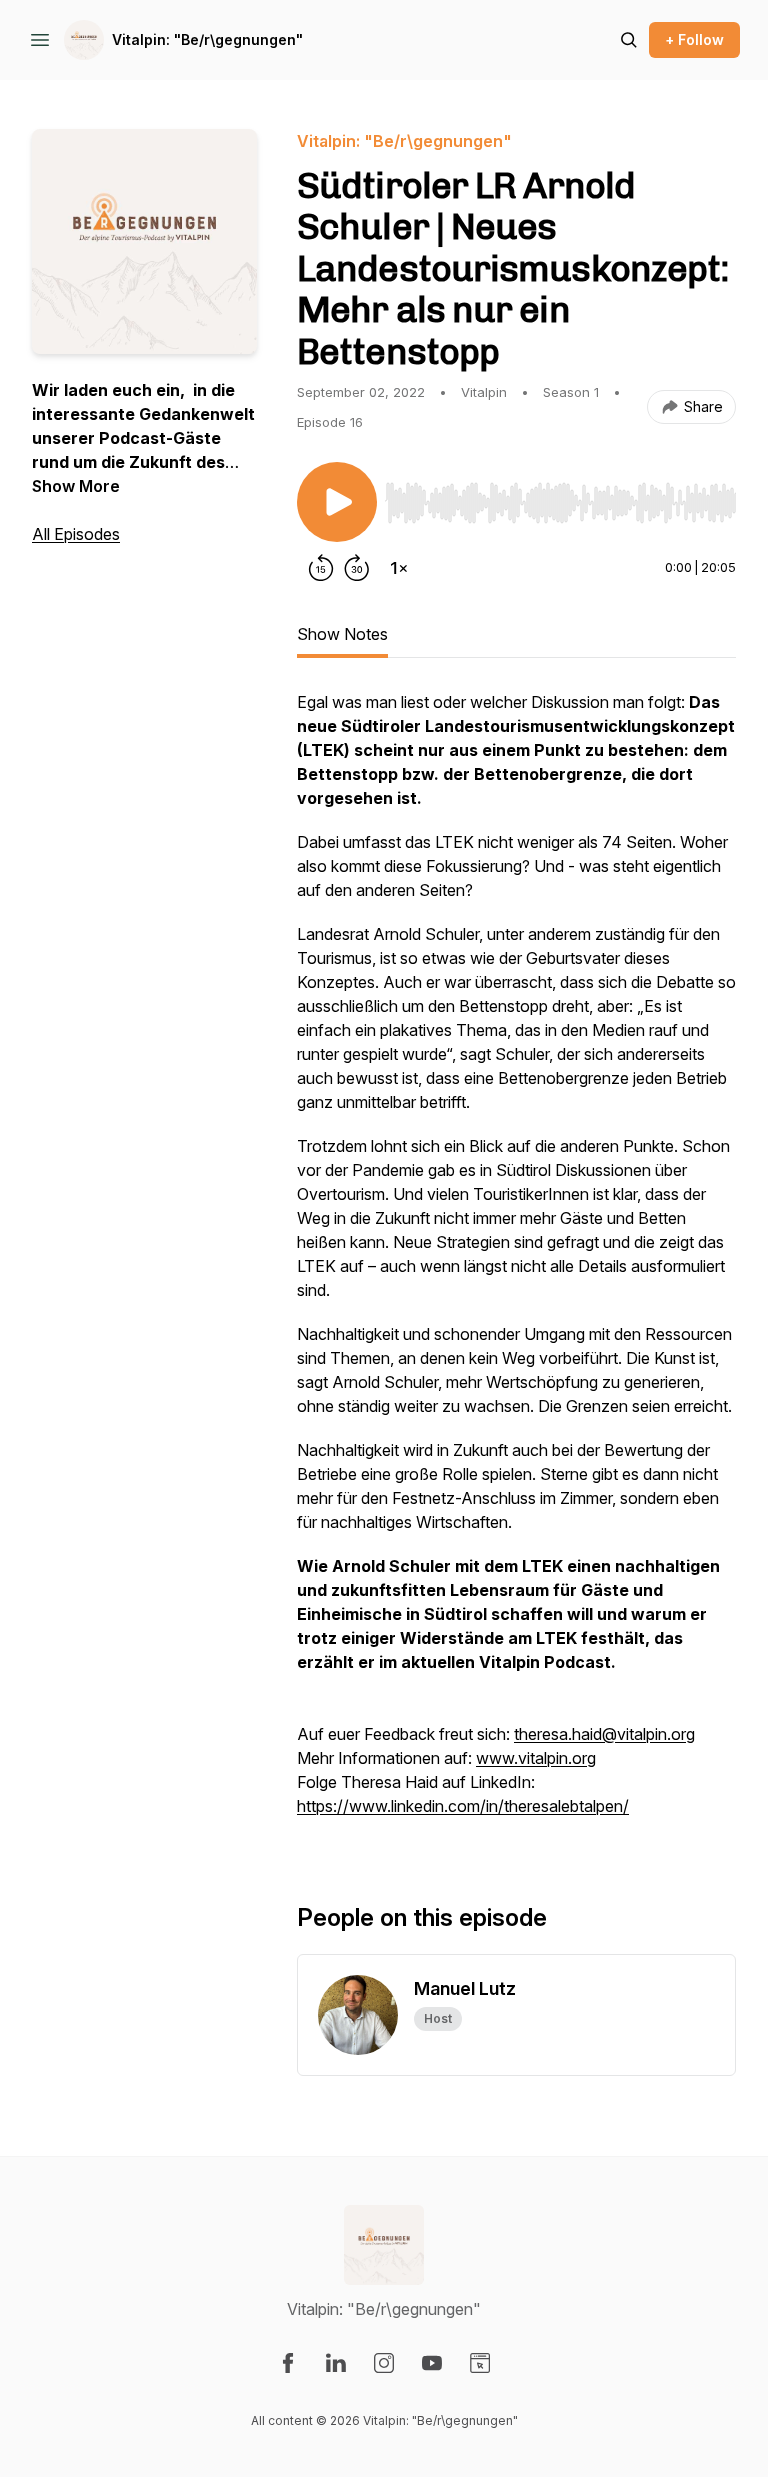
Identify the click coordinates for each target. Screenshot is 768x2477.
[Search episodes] (629, 40)
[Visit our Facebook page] (288, 2363)
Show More (76, 486)
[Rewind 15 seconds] (321, 568)
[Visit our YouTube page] (432, 2363)
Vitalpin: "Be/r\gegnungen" (207, 39)
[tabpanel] (516, 1264)
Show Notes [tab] (342, 634)
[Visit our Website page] (480, 2363)
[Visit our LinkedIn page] (336, 2363)
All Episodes (76, 534)
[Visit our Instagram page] (384, 2363)
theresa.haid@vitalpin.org (604, 1734)
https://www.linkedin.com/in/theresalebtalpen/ (463, 1806)
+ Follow (694, 39)
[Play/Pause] (337, 502)
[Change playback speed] (399, 568)
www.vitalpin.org (536, 1758)
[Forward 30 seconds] (357, 568)
